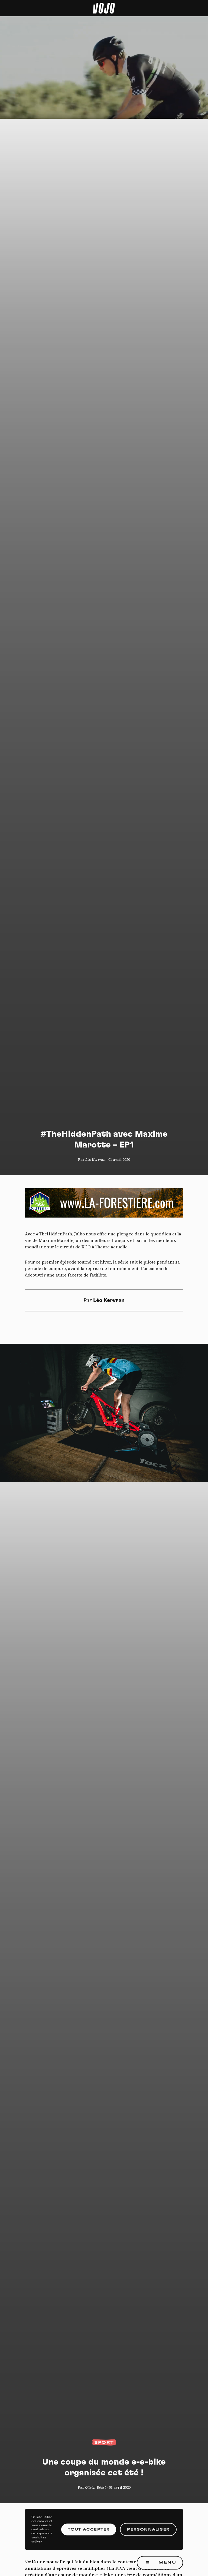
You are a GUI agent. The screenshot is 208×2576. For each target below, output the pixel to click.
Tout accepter (89, 2529)
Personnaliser (148, 2529)
